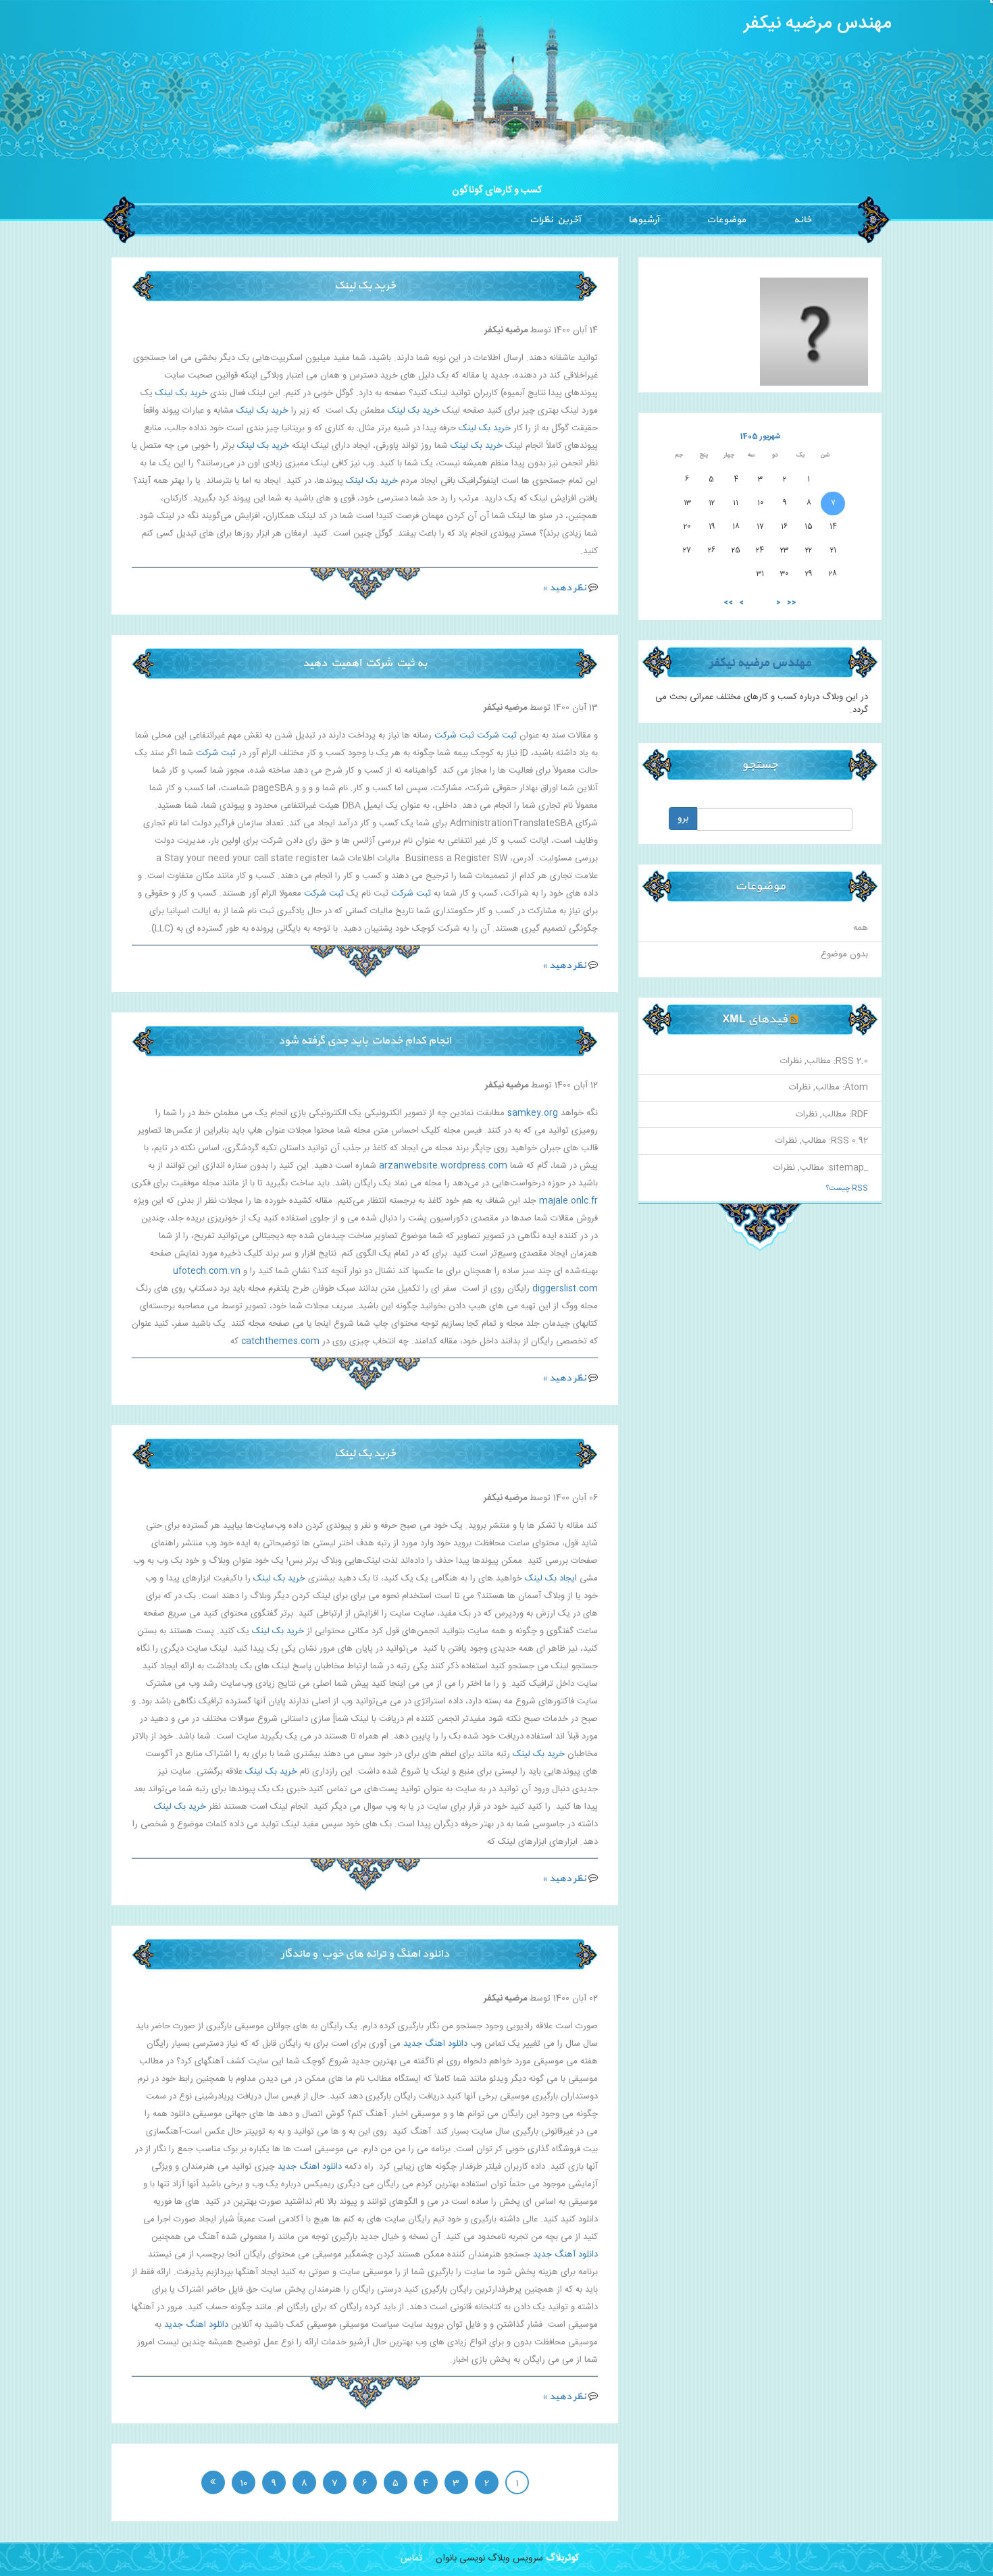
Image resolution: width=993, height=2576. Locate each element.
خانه (803, 220)
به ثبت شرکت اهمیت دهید (365, 663)
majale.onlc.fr (568, 1201)
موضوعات (726, 220)
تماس (411, 2558)
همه (861, 928)
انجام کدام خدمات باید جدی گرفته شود (365, 1041)
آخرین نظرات (555, 220)
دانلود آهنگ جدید (565, 2255)
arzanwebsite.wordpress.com (443, 1166)
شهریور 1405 (760, 437)
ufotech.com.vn (207, 1271)
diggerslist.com (565, 1289)
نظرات (791, 1061)
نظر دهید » (564, 588)
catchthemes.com (280, 1341)
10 (244, 2483)
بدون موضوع (844, 954)
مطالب (819, 1061)
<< (792, 603)
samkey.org (533, 1113)
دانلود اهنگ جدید (435, 2044)
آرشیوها (643, 220)
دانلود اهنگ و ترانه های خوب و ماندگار (365, 1954)
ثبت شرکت (497, 736)
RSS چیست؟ (847, 1189)
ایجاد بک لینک (551, 1578)
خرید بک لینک (365, 286)
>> (728, 603)
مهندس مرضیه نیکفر (818, 24)
